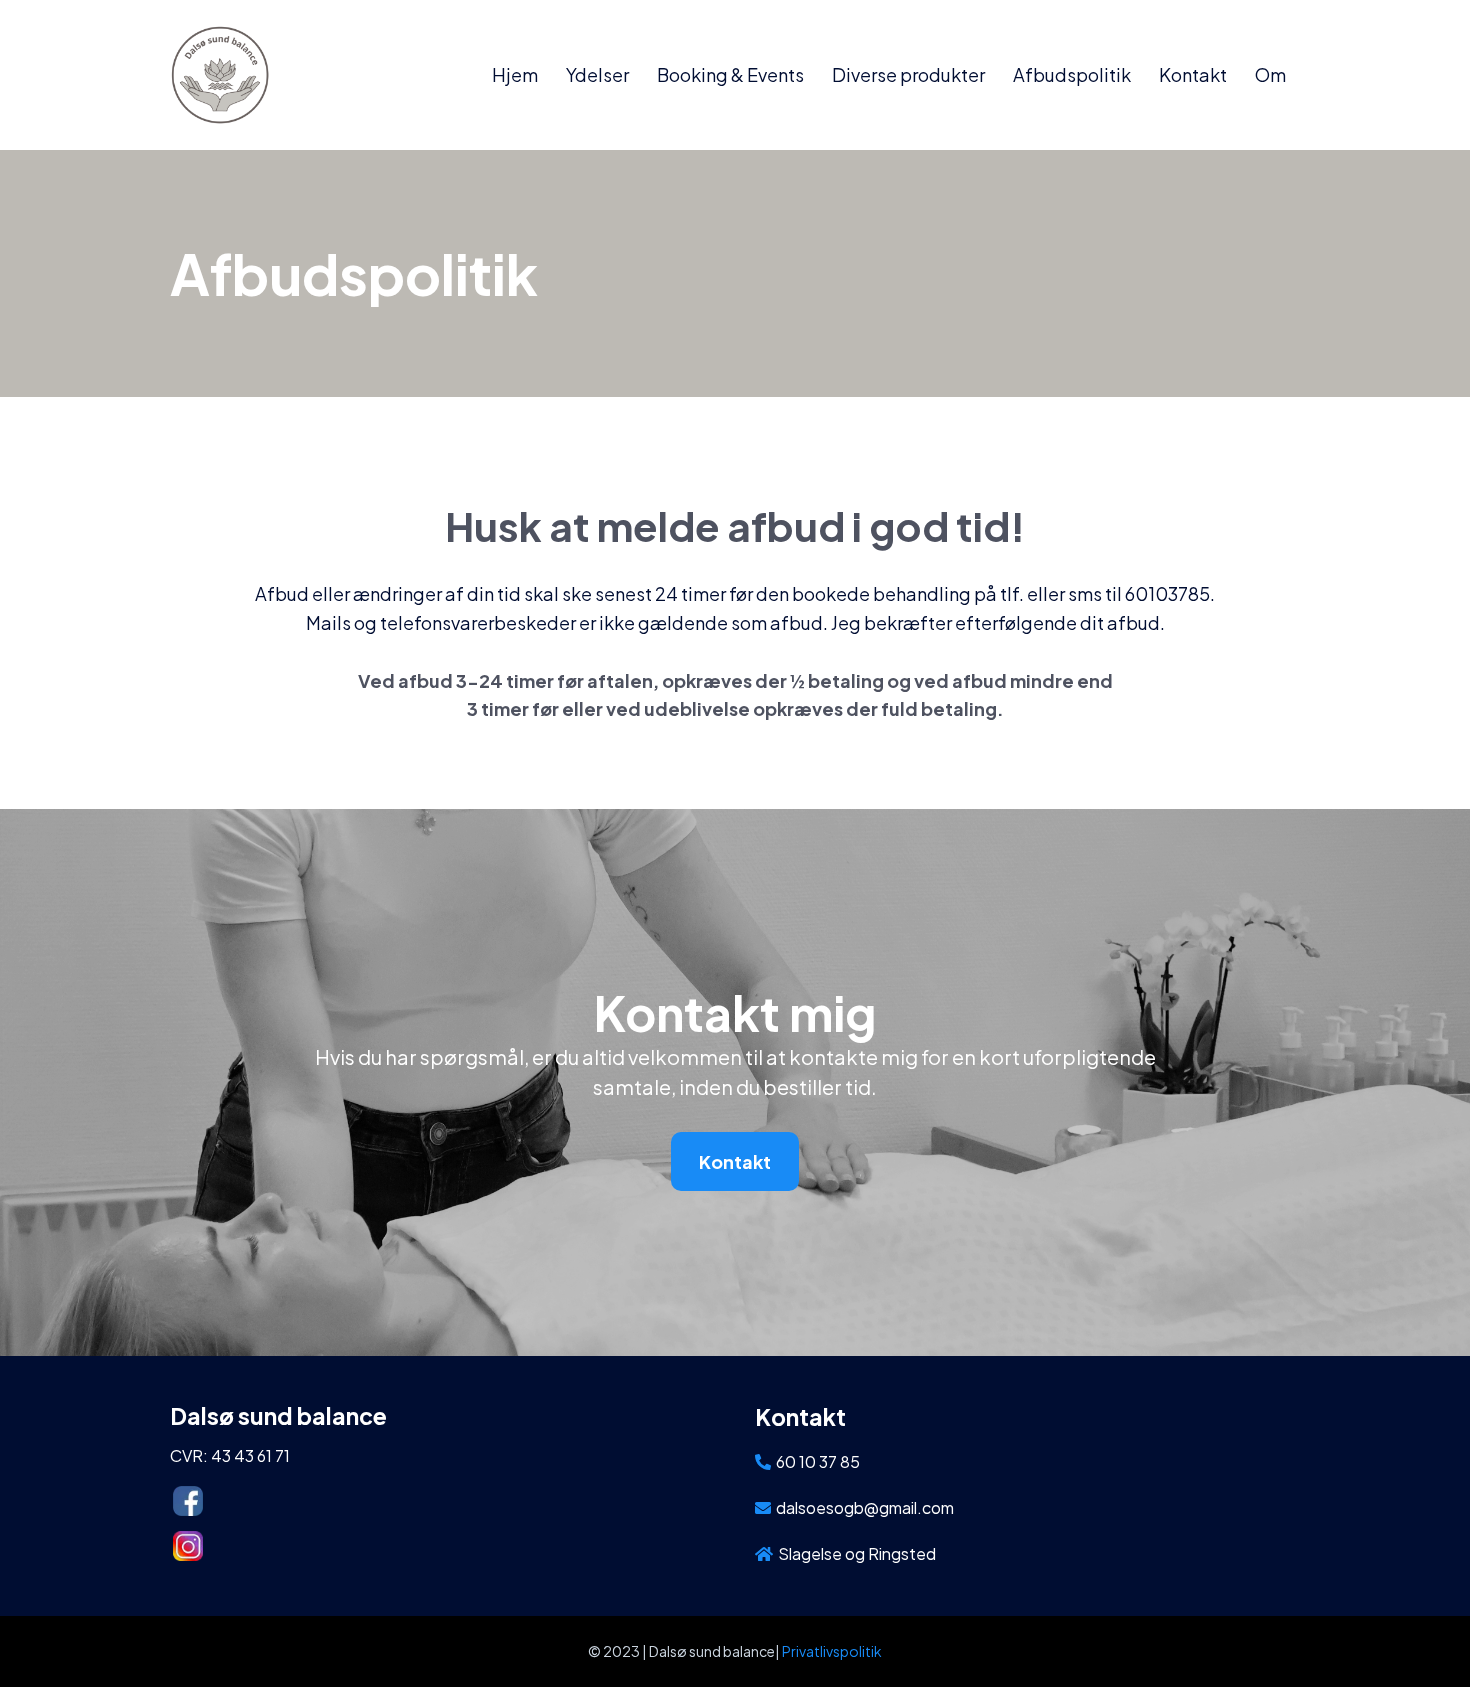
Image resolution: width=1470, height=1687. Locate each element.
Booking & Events (730, 74)
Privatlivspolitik (832, 1651)
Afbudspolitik (1072, 74)
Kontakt (1193, 74)
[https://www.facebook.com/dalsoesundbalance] (439, 1501)
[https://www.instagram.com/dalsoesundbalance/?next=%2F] (439, 1546)
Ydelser (597, 74)
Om (1270, 74)
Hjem (515, 74)
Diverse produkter (908, 74)
